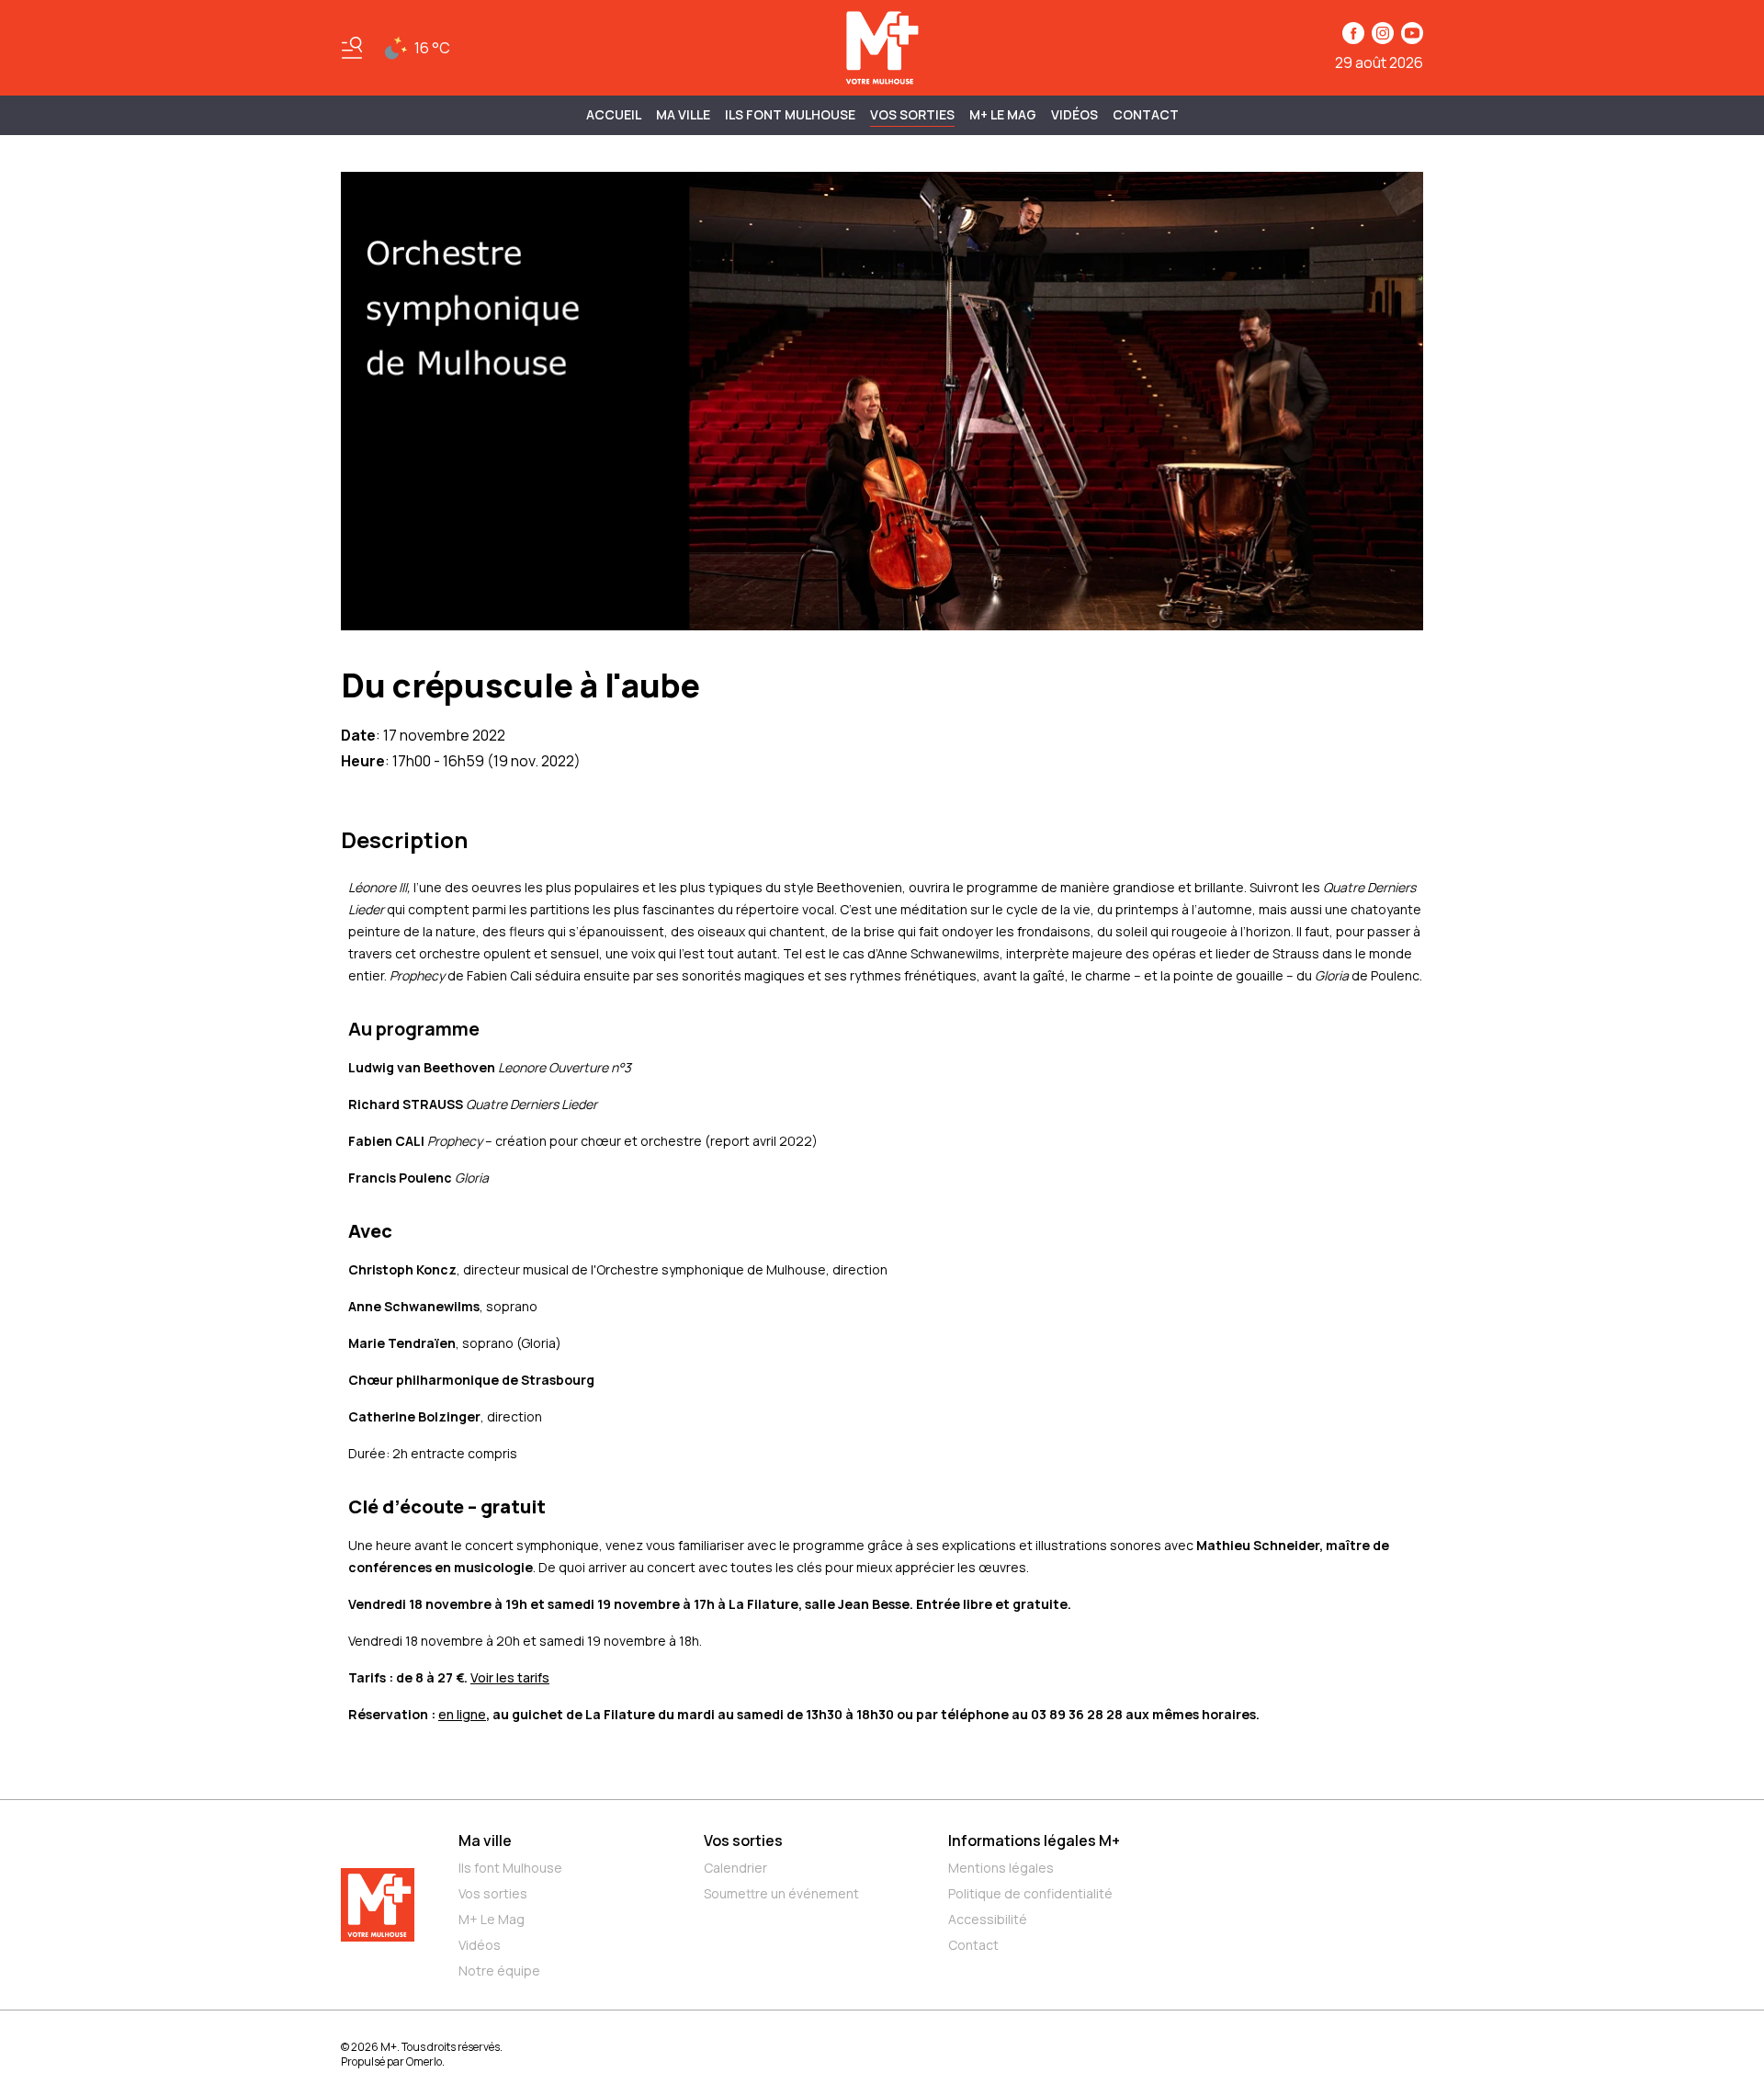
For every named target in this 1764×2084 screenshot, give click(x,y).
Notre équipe (499, 1971)
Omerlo (424, 2061)
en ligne (462, 1714)
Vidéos (1074, 114)
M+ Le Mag (1003, 114)
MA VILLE (683, 114)
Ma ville (485, 1840)
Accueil (614, 114)
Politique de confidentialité (1030, 1893)
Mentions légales (1001, 1868)
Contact (1146, 114)
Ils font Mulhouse (510, 1868)
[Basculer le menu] (352, 48)
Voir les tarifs (510, 1677)
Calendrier (735, 1868)
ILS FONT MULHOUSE (790, 114)
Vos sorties (912, 114)
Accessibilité (988, 1919)
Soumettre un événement (781, 1893)
